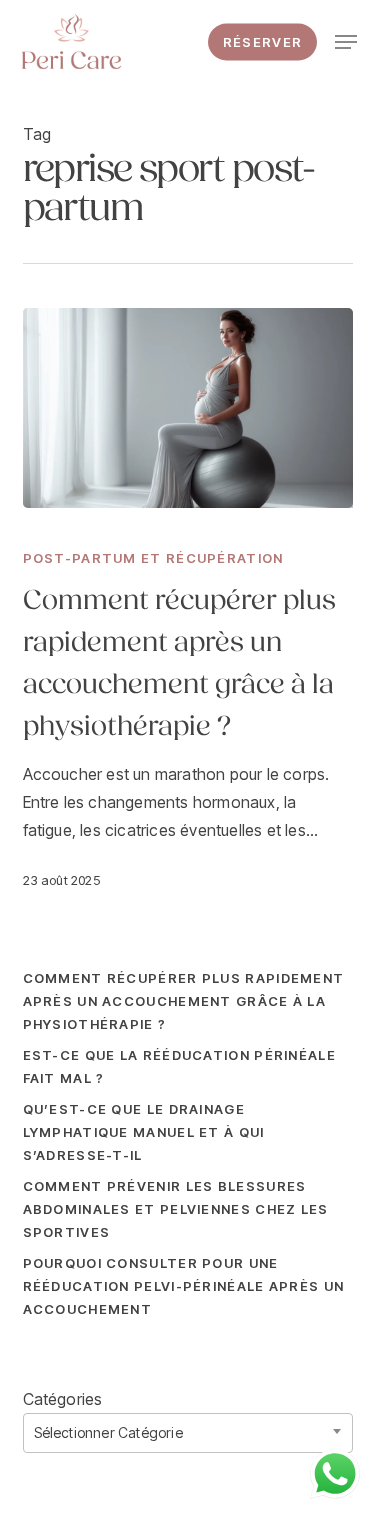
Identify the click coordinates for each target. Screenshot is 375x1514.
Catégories (63, 1399)
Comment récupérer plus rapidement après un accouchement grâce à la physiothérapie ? (184, 1001)
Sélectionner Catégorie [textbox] (108, 1432)
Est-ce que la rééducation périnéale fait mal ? (180, 1066)
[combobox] (188, 1433)
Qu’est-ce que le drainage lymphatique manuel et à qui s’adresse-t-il (144, 1132)
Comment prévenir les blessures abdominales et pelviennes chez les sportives (176, 1209)
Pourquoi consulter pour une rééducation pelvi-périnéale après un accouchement (184, 1286)
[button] (346, 42)
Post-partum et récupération (153, 558)
